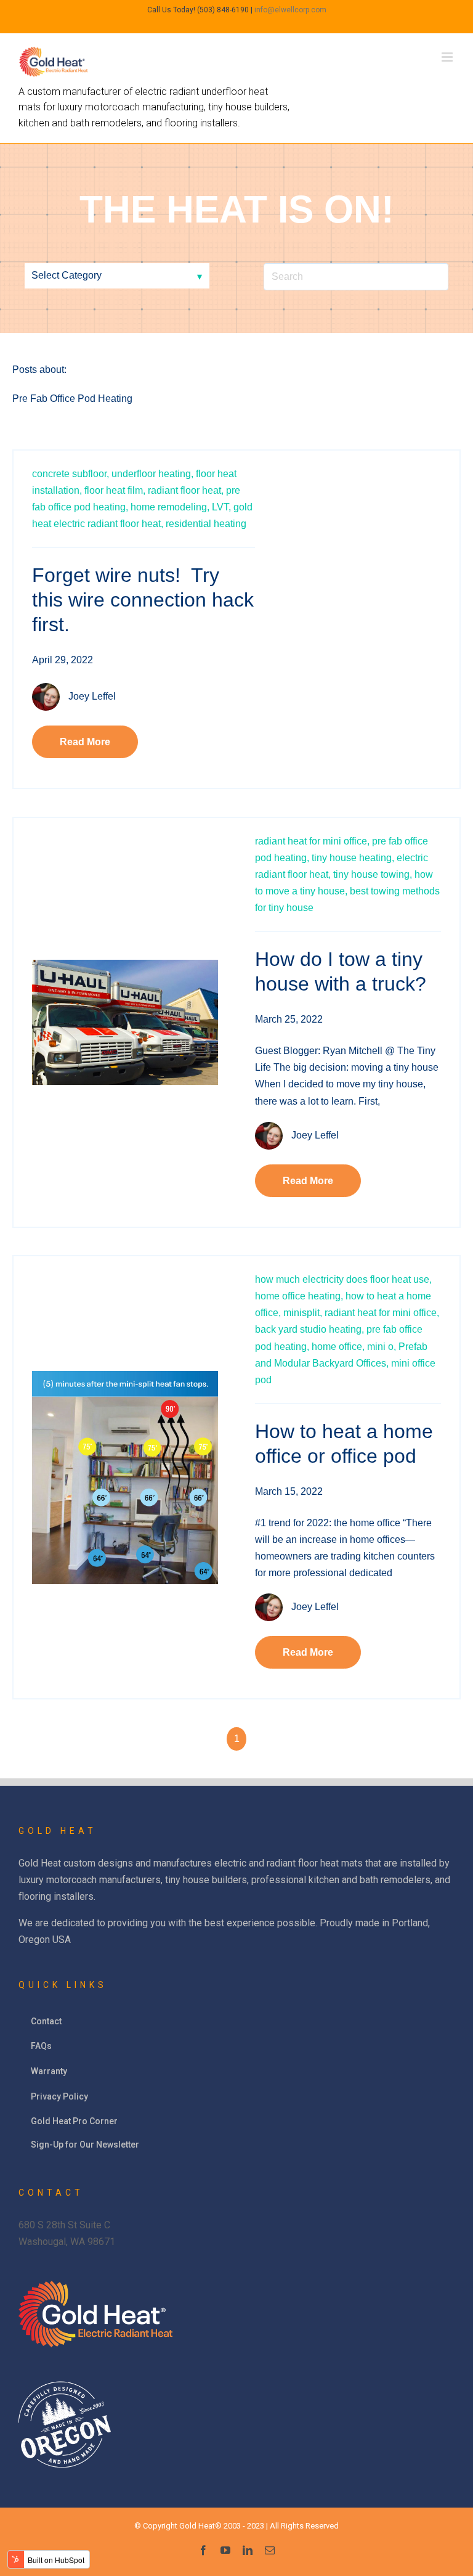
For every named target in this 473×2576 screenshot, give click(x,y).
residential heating (206, 524)
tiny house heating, (353, 858)
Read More (85, 742)
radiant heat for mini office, (312, 841)
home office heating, (299, 1296)
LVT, (221, 507)
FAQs (41, 2046)
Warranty (49, 2071)
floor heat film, (115, 490)
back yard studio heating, (309, 1329)
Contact (46, 2021)
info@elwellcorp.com (290, 10)
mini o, (382, 1347)
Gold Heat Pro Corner (74, 2121)
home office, (338, 1347)
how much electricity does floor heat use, (343, 1279)
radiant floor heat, (186, 490)
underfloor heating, (152, 474)
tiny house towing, (373, 874)
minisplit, (303, 1313)
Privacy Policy (59, 2096)
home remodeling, (170, 507)
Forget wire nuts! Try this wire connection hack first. (143, 600)
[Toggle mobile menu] (448, 57)
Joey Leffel (92, 696)
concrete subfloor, (71, 474)
